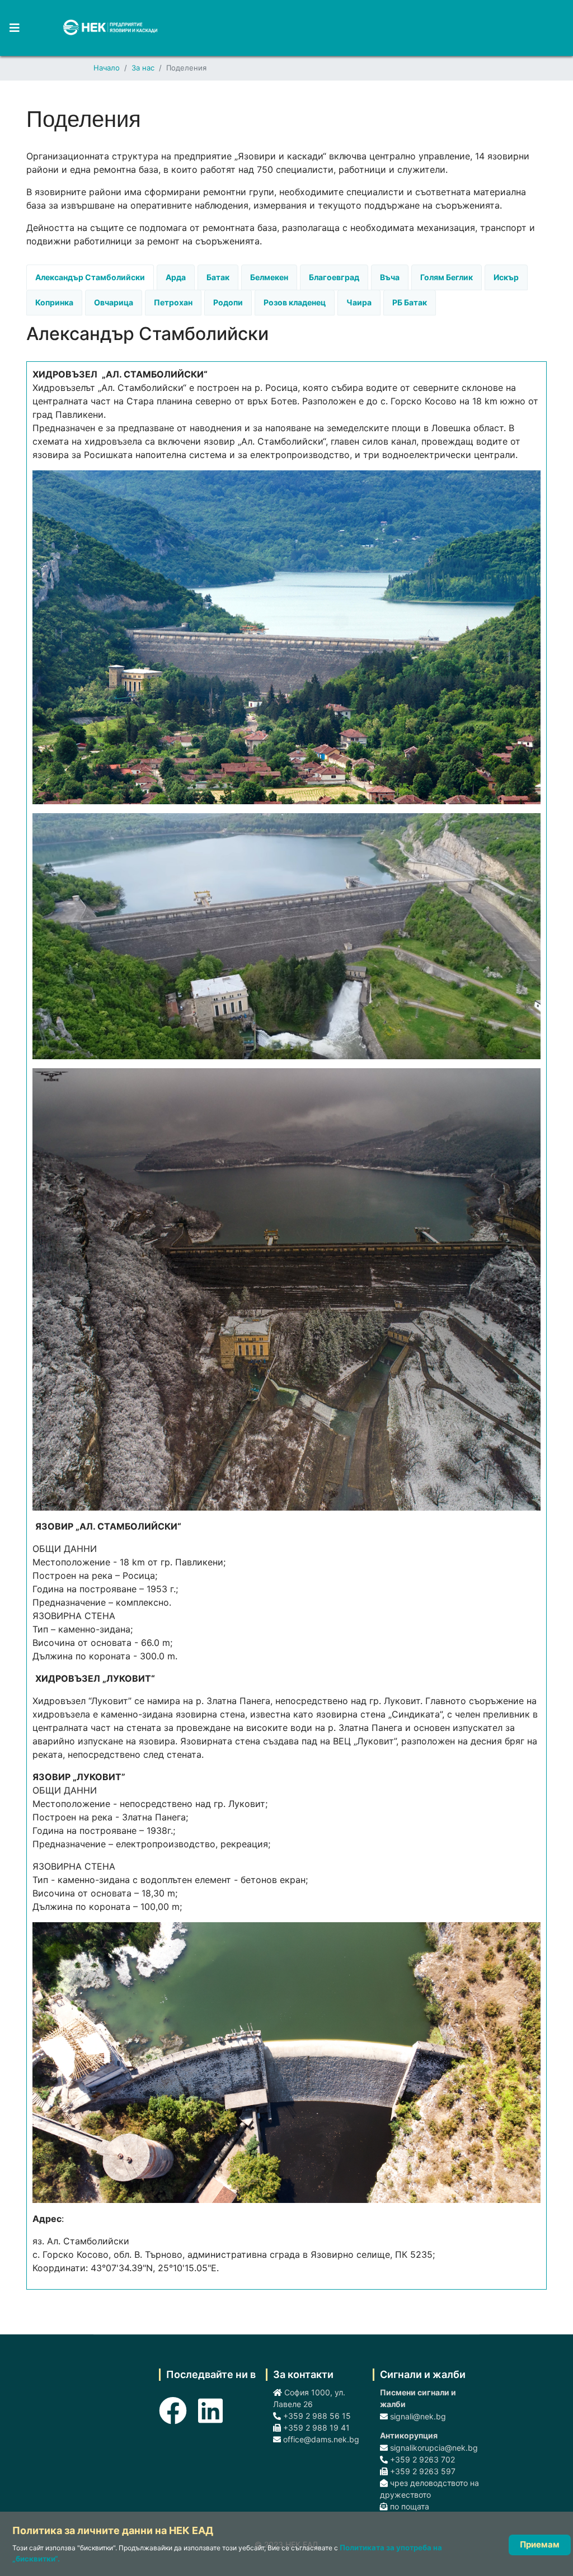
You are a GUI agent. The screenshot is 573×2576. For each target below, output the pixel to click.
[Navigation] (10, 28)
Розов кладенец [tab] (295, 302)
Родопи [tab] (228, 302)
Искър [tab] (506, 277)
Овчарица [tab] (114, 302)
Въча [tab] (390, 277)
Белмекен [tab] (269, 277)
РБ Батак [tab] (410, 302)
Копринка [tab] (54, 302)
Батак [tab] (218, 277)
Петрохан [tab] (173, 302)
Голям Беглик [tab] (447, 277)
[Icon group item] (173, 2404)
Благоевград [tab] (334, 277)
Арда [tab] (176, 277)
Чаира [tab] (359, 302)
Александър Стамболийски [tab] (90, 277)
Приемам (540, 2544)
